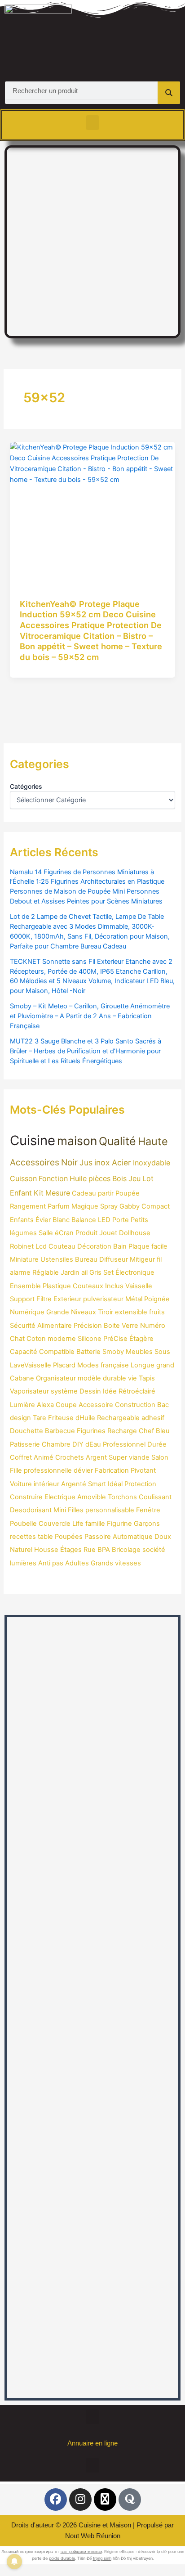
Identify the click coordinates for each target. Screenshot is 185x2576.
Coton (36, 1339)
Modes (88, 1365)
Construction (135, 1405)
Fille (16, 1470)
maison (77, 1141)
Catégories (26, 786)
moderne (62, 1339)
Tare (40, 1418)
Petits (139, 1220)
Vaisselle (139, 1286)
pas (58, 1563)
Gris (95, 1272)
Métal (134, 1299)
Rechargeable (118, 1418)
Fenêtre (148, 1510)
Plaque (139, 1246)
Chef (146, 1431)
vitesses (128, 1563)
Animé (44, 1457)
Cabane (22, 1378)
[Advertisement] (92, 240)
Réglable (46, 1272)
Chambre (56, 1444)
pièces (99, 1178)
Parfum (59, 1206)
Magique (85, 1206)
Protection (140, 1484)
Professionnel (124, 1444)
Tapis (147, 1378)
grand (165, 1365)
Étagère (141, 1339)
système (64, 1391)
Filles (76, 1510)
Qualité (117, 1141)
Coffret (21, 1457)
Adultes (77, 1563)
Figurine (119, 1524)
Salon (160, 1457)
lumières (23, 1563)
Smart (97, 1484)
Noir (69, 1162)
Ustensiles (57, 1259)
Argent (96, 1457)
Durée (157, 1444)
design (20, 1418)
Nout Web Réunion (93, 2536)
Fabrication (112, 1470)
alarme (20, 1272)
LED (104, 1220)
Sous (162, 1352)
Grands (102, 1563)
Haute (153, 1141)
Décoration (94, 1246)
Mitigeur (142, 1259)
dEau (93, 1444)
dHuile (85, 1418)
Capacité (24, 1352)
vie (132, 1378)
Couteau (62, 1246)
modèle (89, 1378)
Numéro (153, 1326)
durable (115, 1378)
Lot (148, 1178)
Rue (90, 1550)
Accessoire (96, 1405)
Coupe (66, 1405)
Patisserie (25, 1444)
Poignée (157, 1299)
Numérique (27, 1312)
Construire (26, 1497)
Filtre (44, 1299)
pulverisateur (103, 1299)
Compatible (57, 1352)
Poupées (69, 1537)
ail (84, 1272)
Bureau (86, 1259)
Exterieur (67, 1299)
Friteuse (61, 1418)
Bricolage (126, 1550)
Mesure (58, 1193)
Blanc (61, 1220)
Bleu (163, 1431)
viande (139, 1457)
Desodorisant (31, 1510)
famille (95, 1524)
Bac (163, 1405)
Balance (84, 1220)
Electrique (60, 1497)
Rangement (28, 1206)
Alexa (45, 1405)
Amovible (92, 1497)
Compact (156, 1206)
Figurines (91, 1431)
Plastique (57, 1286)
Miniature (24, 1259)
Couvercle (55, 1524)
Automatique (133, 1537)
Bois (119, 1178)
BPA (104, 1550)
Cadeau (84, 1193)
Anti (44, 1563)
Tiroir (106, 1312)
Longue (143, 1365)
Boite (112, 1326)
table (45, 1537)
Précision (88, 1326)
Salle (46, 1233)
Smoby (113, 1352)
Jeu (134, 1178)
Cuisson (23, 1178)
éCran (64, 1233)
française (115, 1365)
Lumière (22, 1405)
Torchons (122, 1497)
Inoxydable (152, 1163)
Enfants (22, 1220)
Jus (86, 1162)
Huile (78, 1178)
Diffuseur (114, 1259)
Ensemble (25, 1286)
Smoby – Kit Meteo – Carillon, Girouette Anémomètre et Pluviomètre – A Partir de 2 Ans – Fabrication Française (90, 1016)
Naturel (21, 1550)
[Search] (169, 93)
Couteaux (88, 1286)
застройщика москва (81, 2551)
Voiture (21, 1484)
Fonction (53, 1178)
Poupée (128, 1193)
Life (78, 1524)
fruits (157, 1312)
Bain (120, 1246)
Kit (39, 1193)
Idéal (115, 1484)
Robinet (22, 1246)
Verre (130, 1326)
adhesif (153, 1418)
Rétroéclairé (137, 1391)
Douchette (26, 1431)
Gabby (130, 1206)
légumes (23, 1233)
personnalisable (110, 1510)
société (154, 1550)
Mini (60, 1510)
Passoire (98, 1537)
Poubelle (23, 1524)
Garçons (147, 1524)
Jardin (70, 1272)
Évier (43, 1220)
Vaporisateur (29, 1391)
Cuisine (33, 1140)
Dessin (90, 1391)
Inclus (114, 1286)
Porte (121, 1220)
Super (118, 1457)
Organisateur (56, 1378)
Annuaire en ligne (92, 2443)
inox (102, 1162)
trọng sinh (102, 2558)
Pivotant (143, 1470)
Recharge (122, 1431)
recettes (23, 1537)
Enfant (21, 1193)
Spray (109, 1206)
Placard (64, 1365)
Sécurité (23, 1326)
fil (159, 1259)
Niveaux (84, 1312)
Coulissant (155, 1497)
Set (108, 1272)
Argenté (74, 1484)
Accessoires (35, 1162)
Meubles (139, 1352)
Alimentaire (55, 1326)
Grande (58, 1312)
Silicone (90, 1339)
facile (159, 1246)
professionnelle (48, 1470)
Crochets (70, 1457)
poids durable (62, 2558)
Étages (71, 1550)
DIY (78, 1444)
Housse (46, 1550)
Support (22, 1299)
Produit (86, 1233)
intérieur (46, 1484)
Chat (17, 1339)
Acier (121, 1162)
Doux (163, 1537)
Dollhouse (135, 1233)
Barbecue (60, 1431)
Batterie (88, 1352)
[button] (92, 123)
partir (106, 1193)
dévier (83, 1470)
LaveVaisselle (31, 1365)
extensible (131, 1312)
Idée (110, 1391)
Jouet (108, 1233)
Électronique (135, 1272)
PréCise (115, 1339)
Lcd (41, 1246)
